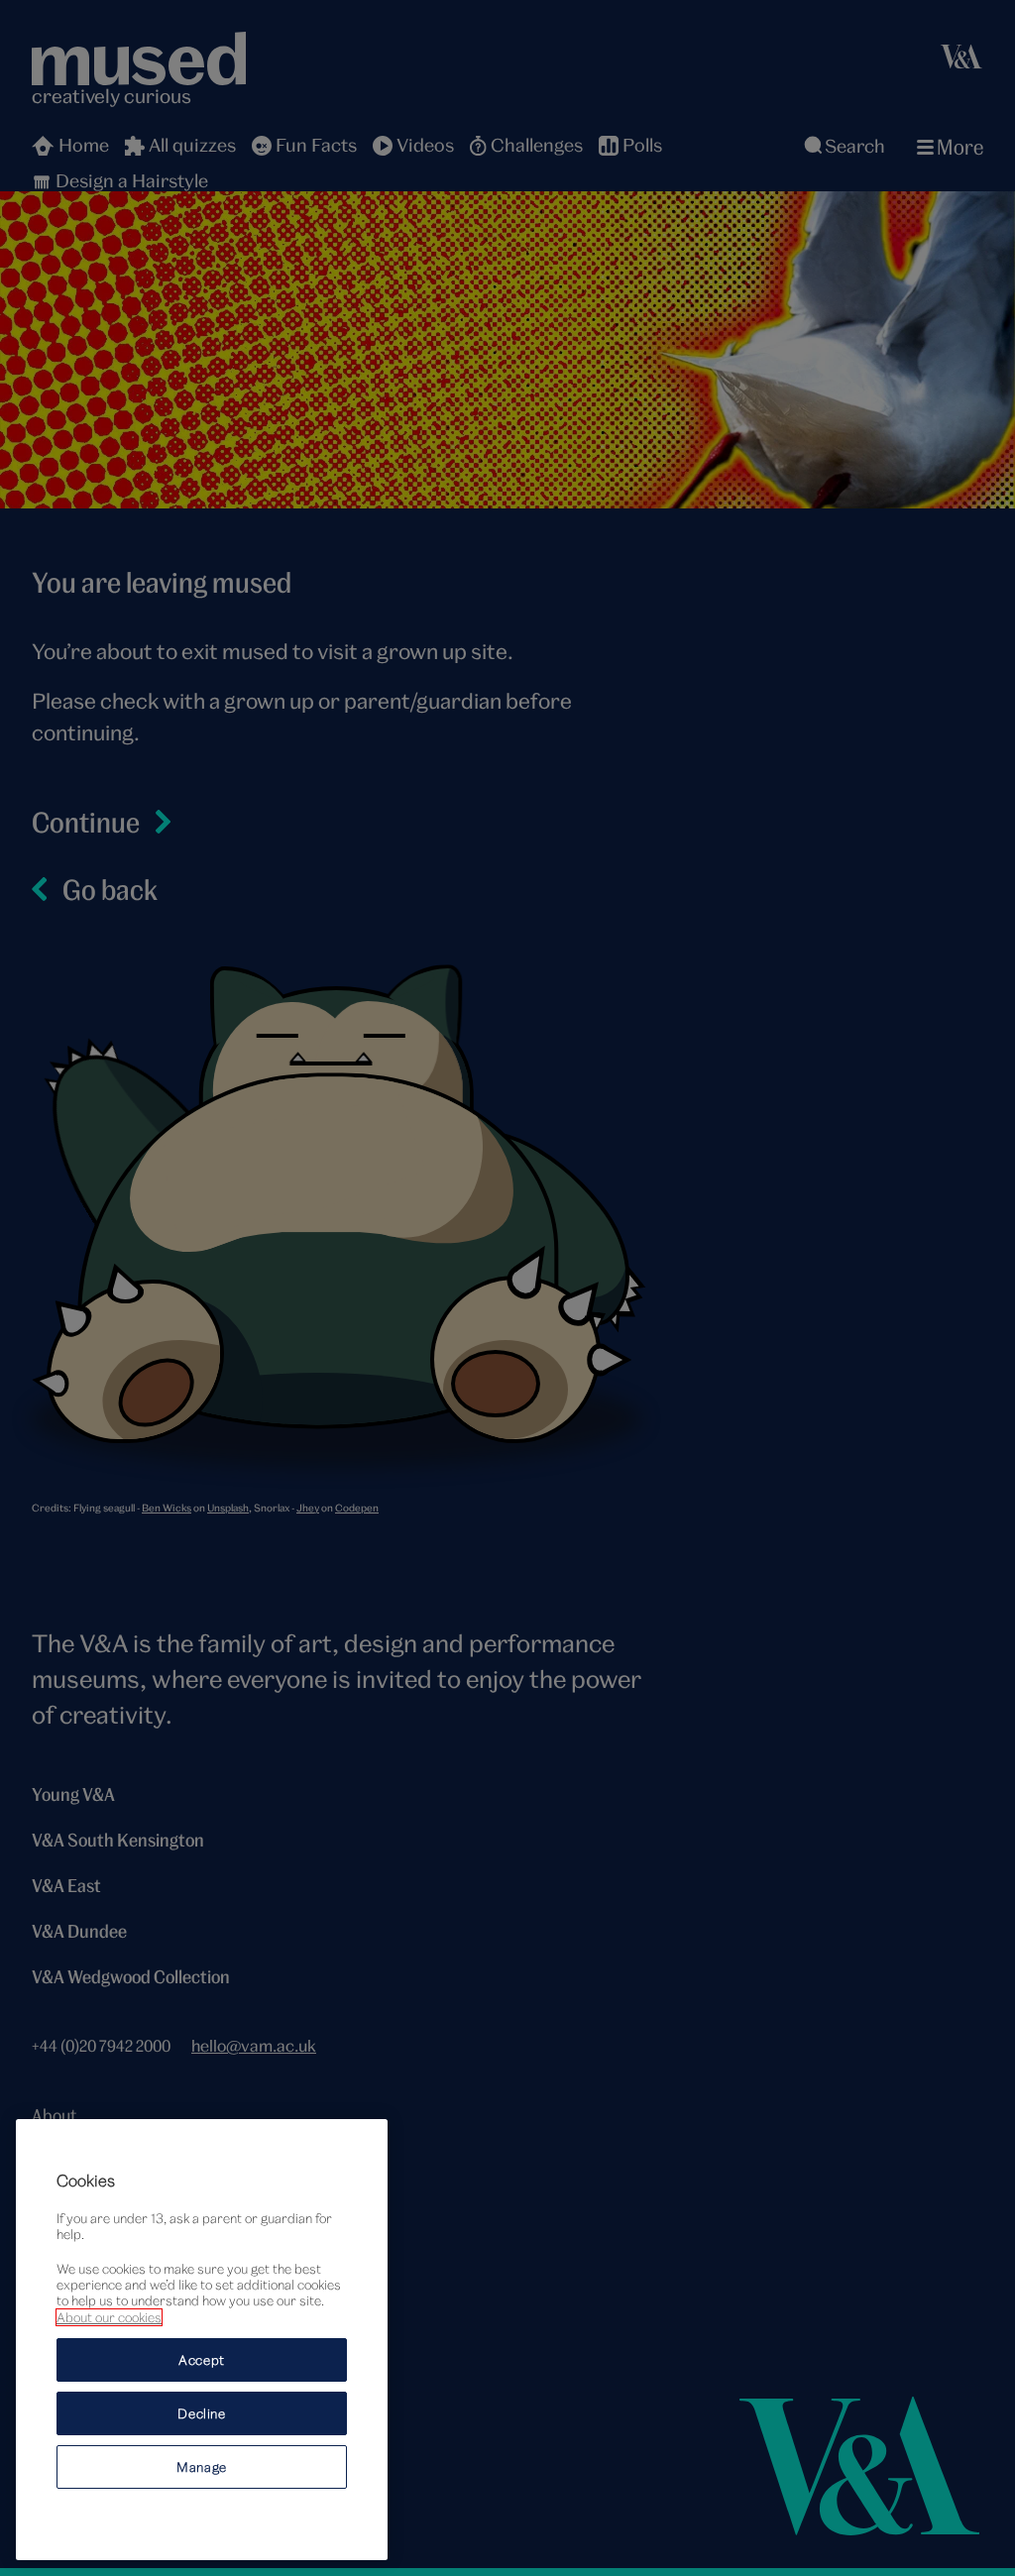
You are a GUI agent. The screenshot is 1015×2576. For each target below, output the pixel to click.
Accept (202, 2360)
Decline (202, 2413)
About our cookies (109, 2317)
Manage (202, 2467)
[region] (202, 2340)
